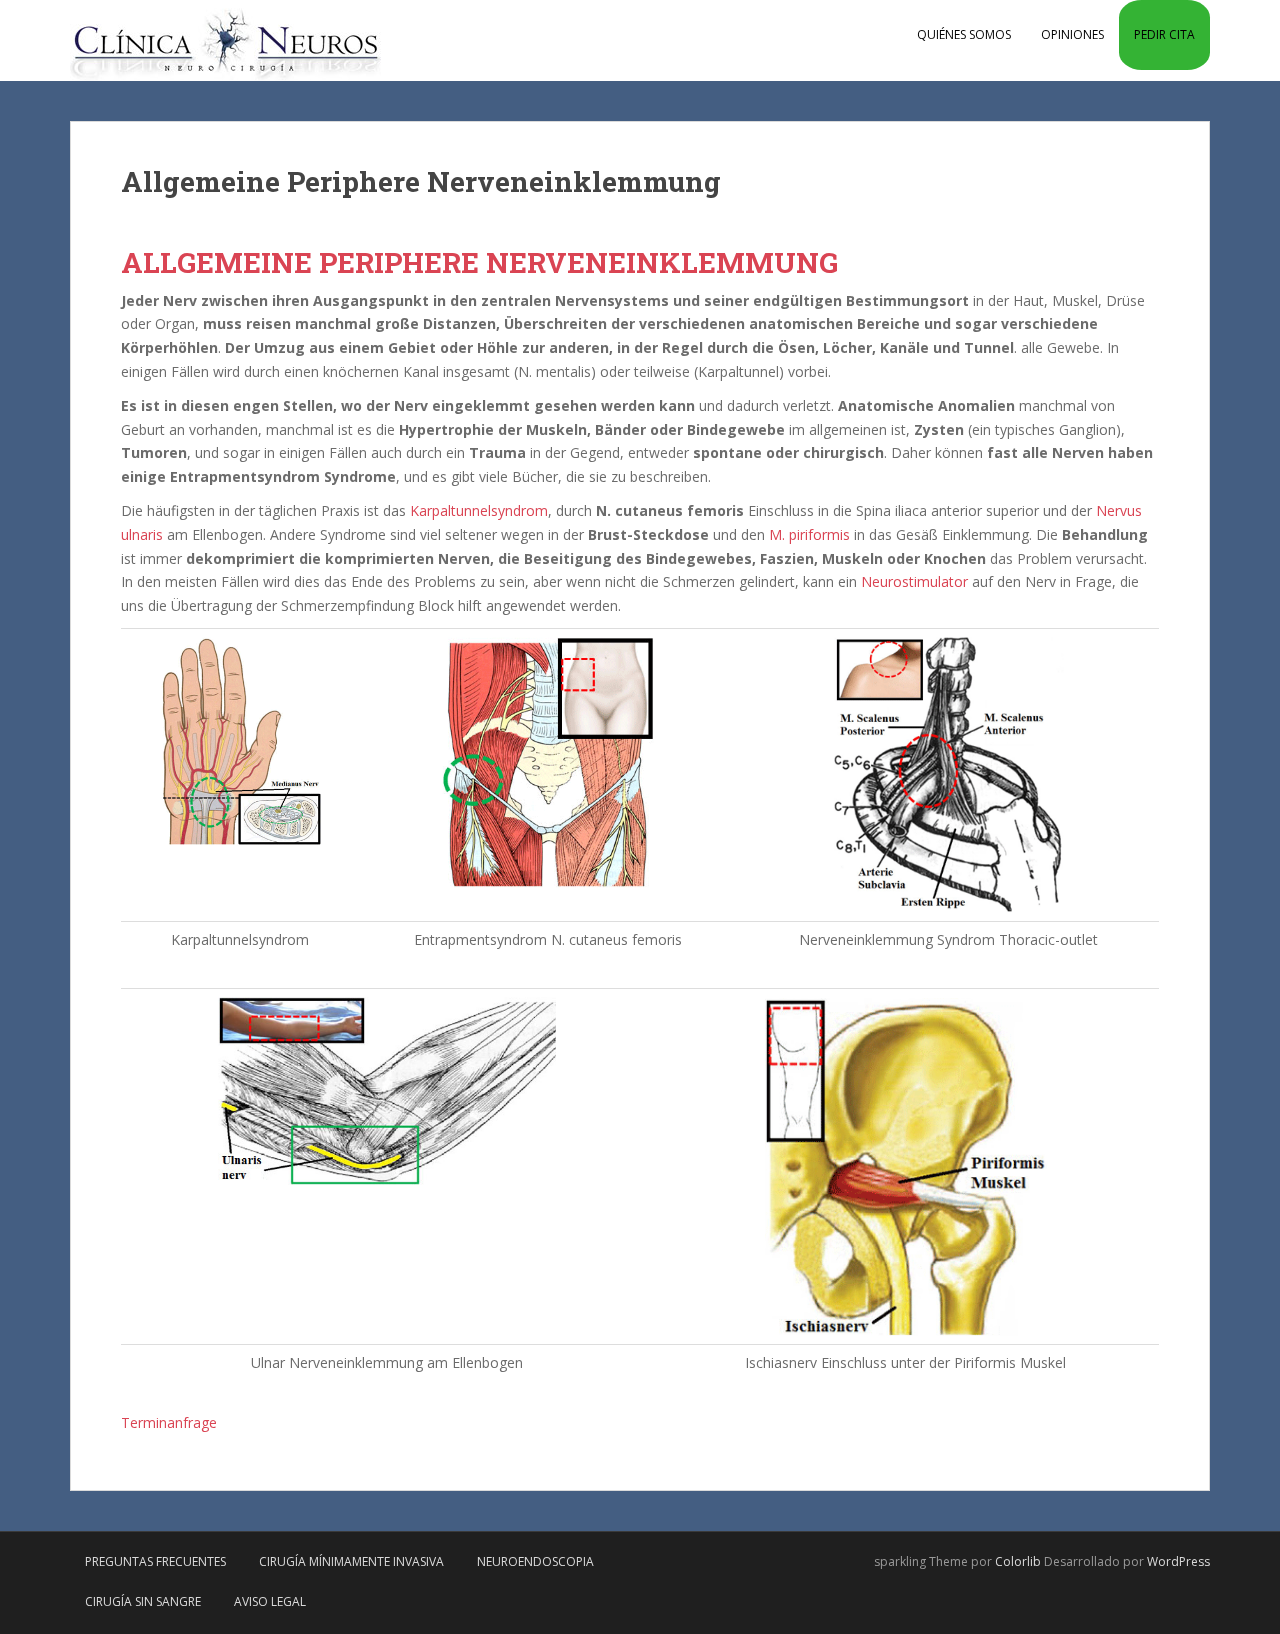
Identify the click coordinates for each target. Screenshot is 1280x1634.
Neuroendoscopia (535, 1561)
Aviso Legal (270, 1601)
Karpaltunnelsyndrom (479, 510)
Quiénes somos (964, 34)
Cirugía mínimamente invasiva (351, 1561)
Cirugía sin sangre (143, 1601)
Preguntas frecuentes (155, 1561)
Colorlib (1018, 1561)
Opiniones (1072, 34)
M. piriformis (809, 534)
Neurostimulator (914, 581)
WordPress (1178, 1561)
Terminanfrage (169, 1422)
